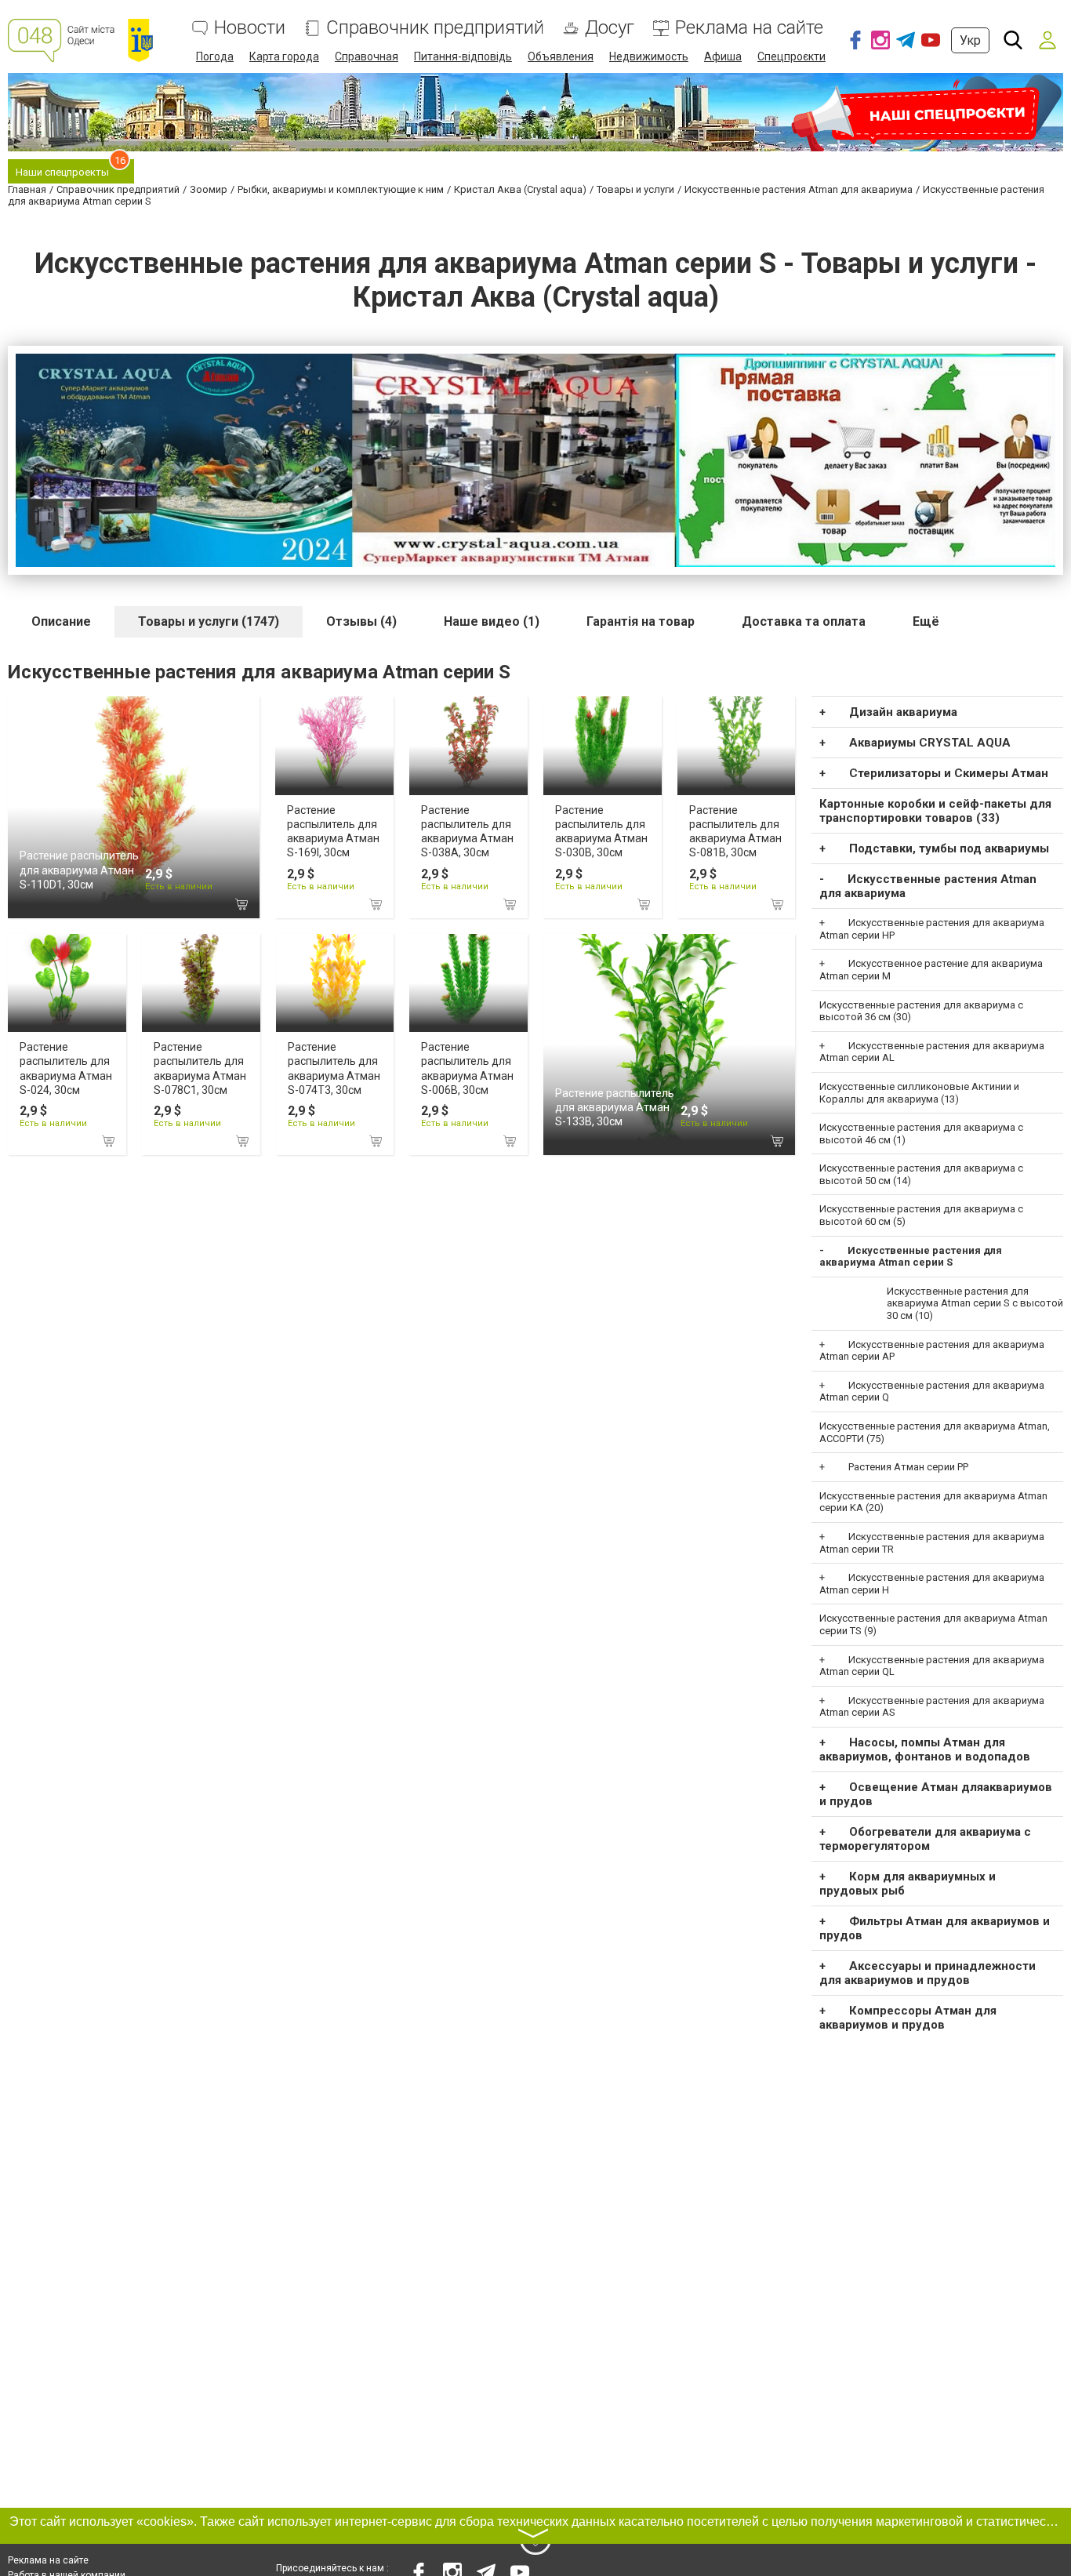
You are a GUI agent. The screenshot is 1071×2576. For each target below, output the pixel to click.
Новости (250, 28)
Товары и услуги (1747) (209, 621)
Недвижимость (649, 56)
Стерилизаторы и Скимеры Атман (949, 773)
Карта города (284, 56)
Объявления (561, 56)
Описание (61, 621)
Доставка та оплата (804, 621)
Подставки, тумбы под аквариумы (949, 848)
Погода (215, 56)
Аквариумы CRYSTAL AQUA (930, 743)
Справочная (367, 56)
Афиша (723, 56)
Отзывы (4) (361, 621)
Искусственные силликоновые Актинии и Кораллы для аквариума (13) (919, 1093)
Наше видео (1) (492, 621)
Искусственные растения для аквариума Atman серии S (911, 1257)
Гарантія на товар (641, 621)
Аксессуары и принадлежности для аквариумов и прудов (928, 1973)
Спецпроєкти (791, 56)
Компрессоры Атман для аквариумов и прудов (908, 2018)
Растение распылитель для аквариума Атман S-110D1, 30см (79, 870)
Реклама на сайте (749, 28)
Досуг (610, 28)
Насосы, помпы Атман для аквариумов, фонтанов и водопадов (925, 1749)
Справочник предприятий (435, 28)
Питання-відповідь (463, 56)
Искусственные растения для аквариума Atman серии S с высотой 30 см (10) (975, 1303)
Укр (970, 40)
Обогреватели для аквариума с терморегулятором (925, 1839)
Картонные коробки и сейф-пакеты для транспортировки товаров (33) (935, 811)
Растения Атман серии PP (908, 1467)
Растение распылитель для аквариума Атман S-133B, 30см (615, 1107)
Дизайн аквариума (903, 712)
